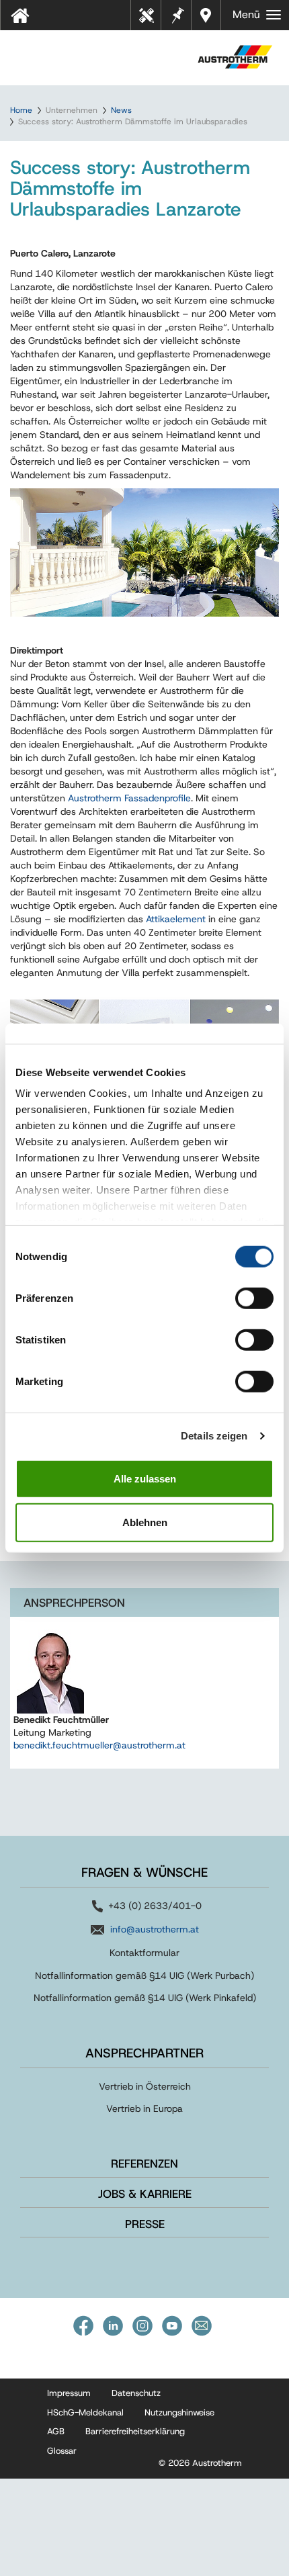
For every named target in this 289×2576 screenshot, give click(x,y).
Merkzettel (177, 14)
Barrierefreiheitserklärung (135, 2431)
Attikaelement (177, 919)
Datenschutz (136, 2393)
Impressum (69, 2393)
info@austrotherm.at (155, 1929)
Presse (145, 2224)
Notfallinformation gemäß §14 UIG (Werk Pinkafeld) (145, 1998)
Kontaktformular (144, 1953)
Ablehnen (145, 1522)
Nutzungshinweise (179, 2412)
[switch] (254, 1298)
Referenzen (144, 2164)
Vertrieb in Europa (144, 2108)
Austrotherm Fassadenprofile (129, 798)
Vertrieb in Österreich (145, 2086)
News (121, 110)
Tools (151, 19)
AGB (56, 2431)
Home (21, 110)
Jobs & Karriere (145, 2194)
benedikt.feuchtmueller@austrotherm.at (99, 1745)
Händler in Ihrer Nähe (207, 15)
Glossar (62, 2451)
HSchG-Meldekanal (85, 2412)
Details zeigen (214, 1436)
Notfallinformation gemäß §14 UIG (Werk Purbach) (144, 1975)
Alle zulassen (145, 1478)
